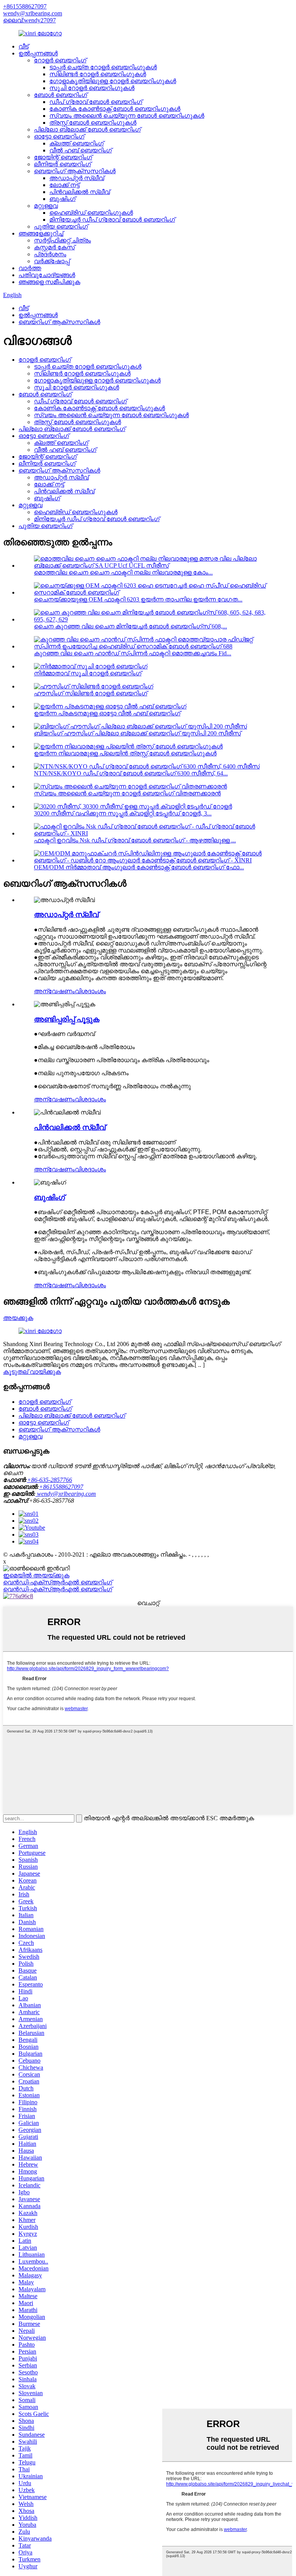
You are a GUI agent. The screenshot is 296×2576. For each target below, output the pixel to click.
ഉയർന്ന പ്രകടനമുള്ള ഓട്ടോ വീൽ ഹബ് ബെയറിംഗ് (107, 713)
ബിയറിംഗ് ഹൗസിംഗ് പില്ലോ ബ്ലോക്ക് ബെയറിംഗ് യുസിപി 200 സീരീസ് (137, 733)
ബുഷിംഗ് (62, 199)
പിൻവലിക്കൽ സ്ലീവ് (80, 192)
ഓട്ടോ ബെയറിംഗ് (59, 136)
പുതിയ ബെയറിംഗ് (61, 226)
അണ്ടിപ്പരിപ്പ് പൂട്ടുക (67, 1019)
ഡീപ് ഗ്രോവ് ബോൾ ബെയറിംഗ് (96, 102)
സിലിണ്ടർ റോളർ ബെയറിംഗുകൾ (98, 74)
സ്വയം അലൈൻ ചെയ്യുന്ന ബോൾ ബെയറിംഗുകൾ (127, 116)
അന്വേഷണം (54, 991)
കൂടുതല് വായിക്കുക (32, 1372)
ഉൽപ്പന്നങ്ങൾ (38, 53)
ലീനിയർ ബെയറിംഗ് (62, 164)
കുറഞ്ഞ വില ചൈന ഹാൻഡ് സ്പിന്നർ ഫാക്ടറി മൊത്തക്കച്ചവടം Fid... (133, 653)
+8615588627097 (25, 6)
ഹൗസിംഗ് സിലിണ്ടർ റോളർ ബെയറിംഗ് (91, 693)
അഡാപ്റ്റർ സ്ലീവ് (77, 178)
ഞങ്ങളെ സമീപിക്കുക (49, 282)
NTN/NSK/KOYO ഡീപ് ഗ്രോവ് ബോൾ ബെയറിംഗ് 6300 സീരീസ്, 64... (131, 773)
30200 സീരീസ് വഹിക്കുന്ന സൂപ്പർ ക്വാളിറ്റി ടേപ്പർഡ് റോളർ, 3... (123, 813)
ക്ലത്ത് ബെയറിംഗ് (77, 143)
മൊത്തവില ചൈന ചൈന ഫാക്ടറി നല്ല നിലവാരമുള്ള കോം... (123, 572)
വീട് (24, 46)
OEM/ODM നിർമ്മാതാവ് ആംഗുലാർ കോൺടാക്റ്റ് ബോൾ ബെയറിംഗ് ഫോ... (139, 867)
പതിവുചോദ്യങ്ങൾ (47, 275)
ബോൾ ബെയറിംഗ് (61, 95)
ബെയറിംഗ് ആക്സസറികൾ (75, 171)
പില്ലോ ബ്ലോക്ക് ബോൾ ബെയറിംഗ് (87, 129)
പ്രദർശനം (50, 254)
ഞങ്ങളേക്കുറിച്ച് (41, 233)
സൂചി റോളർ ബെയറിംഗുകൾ (92, 88)
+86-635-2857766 (50, 1480)
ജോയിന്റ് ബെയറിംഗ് (63, 157)
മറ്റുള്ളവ (46, 206)
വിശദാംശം (90, 991)
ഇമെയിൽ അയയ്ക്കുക (36, 1575)
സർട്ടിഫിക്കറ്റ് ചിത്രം (62, 240)
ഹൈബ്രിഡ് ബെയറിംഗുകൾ (91, 213)
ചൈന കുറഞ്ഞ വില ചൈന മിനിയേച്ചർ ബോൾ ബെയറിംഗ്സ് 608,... (130, 626)
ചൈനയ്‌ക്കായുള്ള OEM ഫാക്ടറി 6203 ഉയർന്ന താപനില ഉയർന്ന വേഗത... (138, 599)
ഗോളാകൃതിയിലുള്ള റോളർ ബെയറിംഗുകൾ (113, 81)
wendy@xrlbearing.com (33, 13)
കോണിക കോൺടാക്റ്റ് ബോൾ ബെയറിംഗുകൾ (115, 109)
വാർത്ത (30, 268)
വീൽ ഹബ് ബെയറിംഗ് (81, 150)
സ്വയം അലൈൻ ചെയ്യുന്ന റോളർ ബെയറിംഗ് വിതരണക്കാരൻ (127, 793)
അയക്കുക (18, 1318)
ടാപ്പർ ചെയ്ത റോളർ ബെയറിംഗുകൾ (103, 67)
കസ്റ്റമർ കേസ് (54, 247)
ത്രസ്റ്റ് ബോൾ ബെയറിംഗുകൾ (93, 123)
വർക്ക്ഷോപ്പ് (52, 261)
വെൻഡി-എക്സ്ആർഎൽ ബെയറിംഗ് (58, 1582)
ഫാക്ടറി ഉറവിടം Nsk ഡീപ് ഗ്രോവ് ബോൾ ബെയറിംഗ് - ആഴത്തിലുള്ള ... (135, 840)
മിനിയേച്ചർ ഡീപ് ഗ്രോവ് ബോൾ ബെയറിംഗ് (112, 220)
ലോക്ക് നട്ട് (64, 185)
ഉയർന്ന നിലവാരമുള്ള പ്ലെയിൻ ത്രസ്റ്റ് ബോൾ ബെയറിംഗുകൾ (125, 753)
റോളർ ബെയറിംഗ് (60, 60)
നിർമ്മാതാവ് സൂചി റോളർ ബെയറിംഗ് (88, 673)
